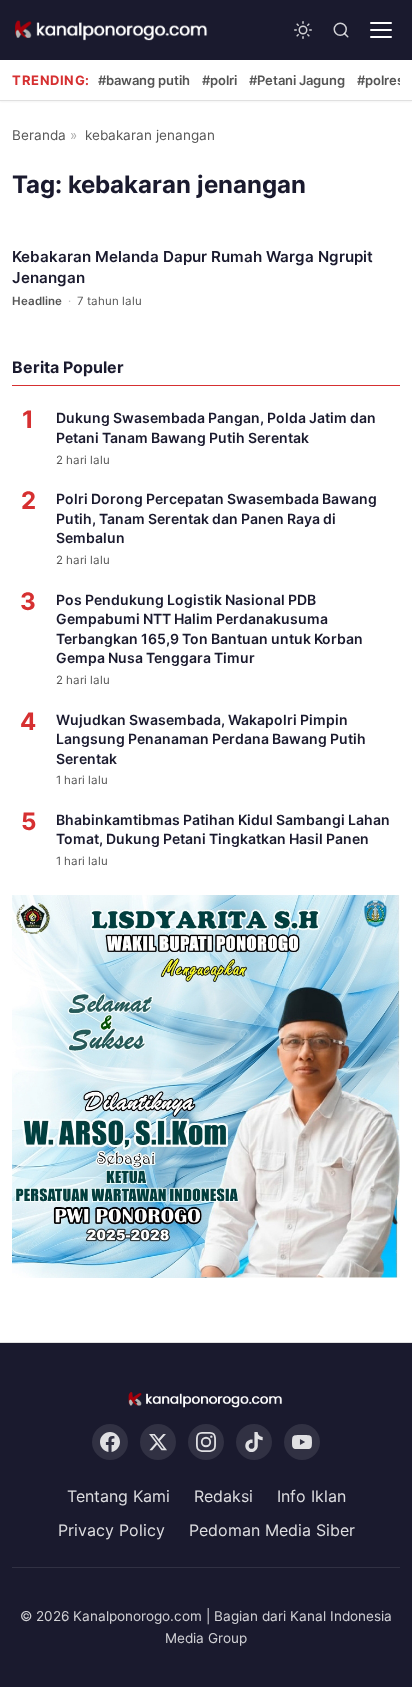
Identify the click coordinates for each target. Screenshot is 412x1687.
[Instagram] (206, 1443)
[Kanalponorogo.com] (112, 30)
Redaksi (223, 1497)
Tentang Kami (118, 1497)
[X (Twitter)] (158, 1443)
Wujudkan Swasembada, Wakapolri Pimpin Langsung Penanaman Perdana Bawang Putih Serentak (211, 739)
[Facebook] (110, 1443)
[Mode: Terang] (303, 30)
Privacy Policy (111, 1530)
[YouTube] (302, 1443)
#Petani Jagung (297, 80)
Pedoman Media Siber (272, 1530)
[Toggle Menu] (381, 30)
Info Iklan (311, 1497)
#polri (219, 80)
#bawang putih (144, 80)
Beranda (39, 135)
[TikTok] (254, 1443)
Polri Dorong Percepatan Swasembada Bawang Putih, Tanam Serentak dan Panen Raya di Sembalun (216, 518)
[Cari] (341, 30)
